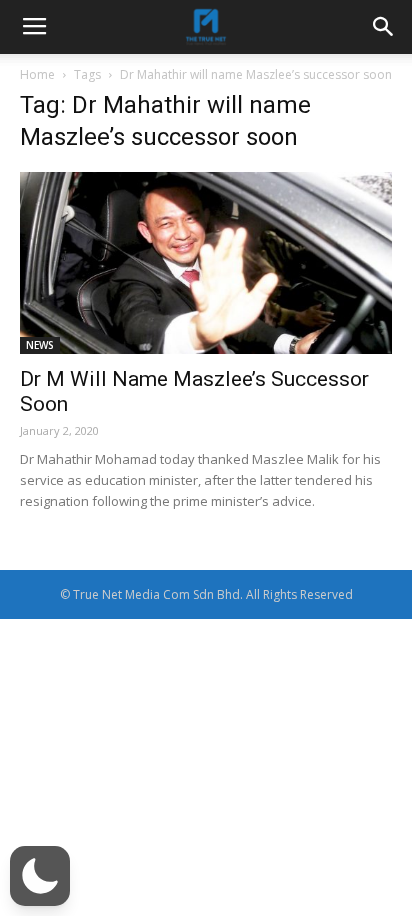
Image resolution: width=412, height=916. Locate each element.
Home (37, 74)
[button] (40, 876)
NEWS (40, 345)
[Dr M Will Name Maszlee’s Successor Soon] (206, 263)
